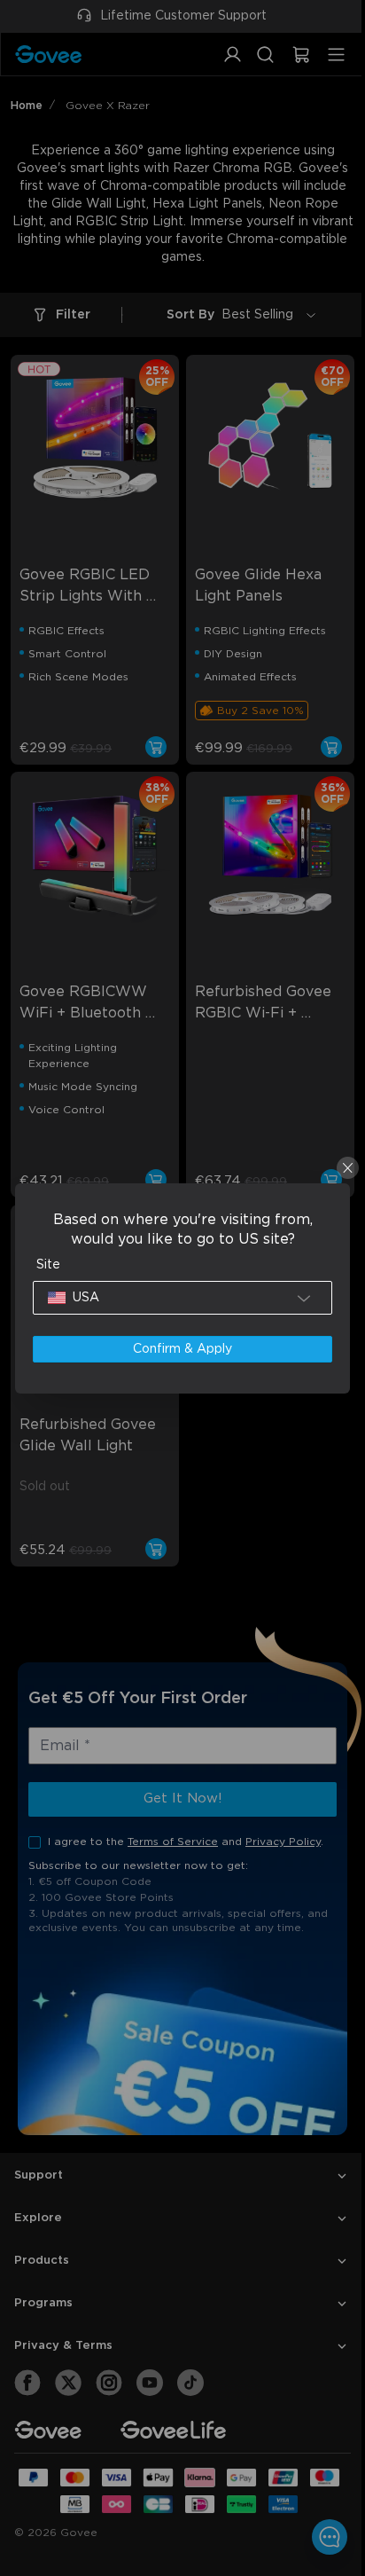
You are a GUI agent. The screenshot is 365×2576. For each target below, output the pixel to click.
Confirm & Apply (178, 1349)
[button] (179, 1298)
